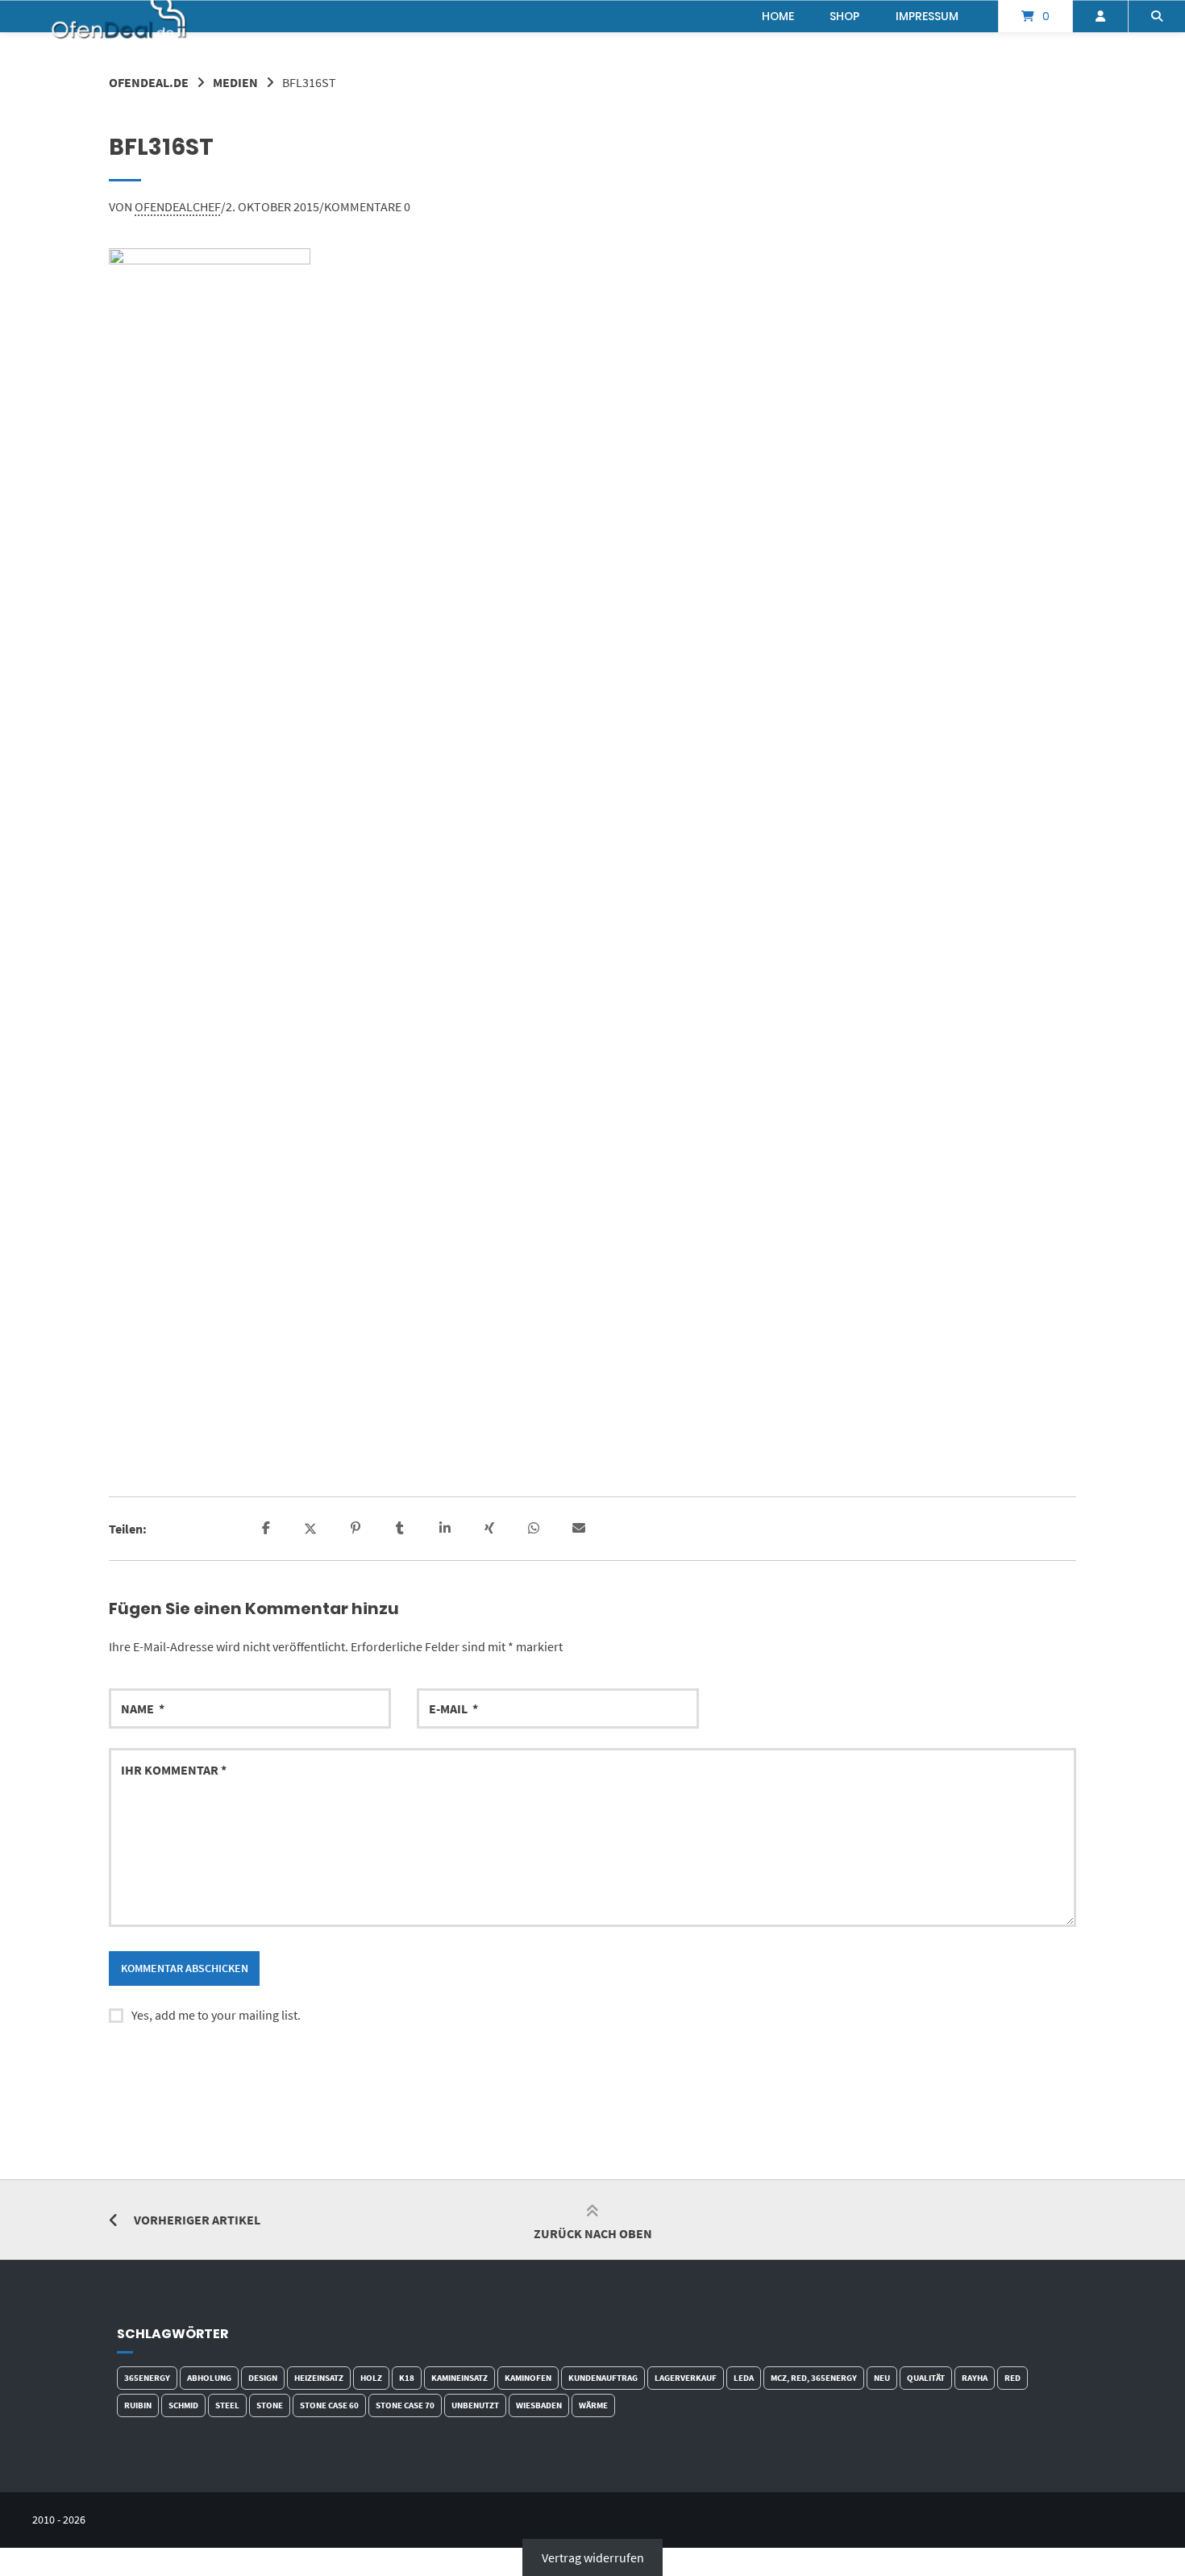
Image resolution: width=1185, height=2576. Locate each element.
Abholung (209, 2378)
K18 (407, 2378)
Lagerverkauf (686, 2378)
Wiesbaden (539, 2405)
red (1012, 2378)
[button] (268, 1529)
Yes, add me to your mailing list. (216, 2015)
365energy (147, 2378)
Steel (227, 2405)
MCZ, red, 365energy (814, 2378)
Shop (844, 16)
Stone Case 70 (405, 2405)
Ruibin (138, 2405)
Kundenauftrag (603, 2378)
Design (263, 2378)
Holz (371, 2378)
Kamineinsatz (459, 2378)
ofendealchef (178, 206)
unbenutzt (475, 2405)
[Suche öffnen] (1157, 16)
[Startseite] (120, 16)
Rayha (975, 2378)
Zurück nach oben (593, 2233)
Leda (744, 2378)
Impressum (927, 16)
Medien (235, 82)
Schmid (183, 2405)
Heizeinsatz (319, 2378)
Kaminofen (528, 2378)
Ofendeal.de (149, 82)
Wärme (593, 2405)
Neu (882, 2378)
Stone (270, 2405)
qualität (926, 2378)
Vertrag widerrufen (593, 2557)
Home (778, 16)
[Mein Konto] (1100, 16)
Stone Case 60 (329, 2405)
